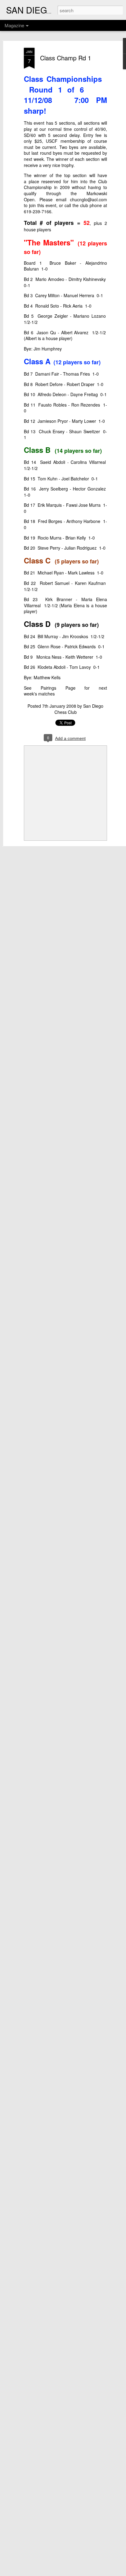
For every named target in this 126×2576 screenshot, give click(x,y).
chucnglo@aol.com (89, 199)
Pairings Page (58, 688)
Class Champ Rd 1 (66, 58)
